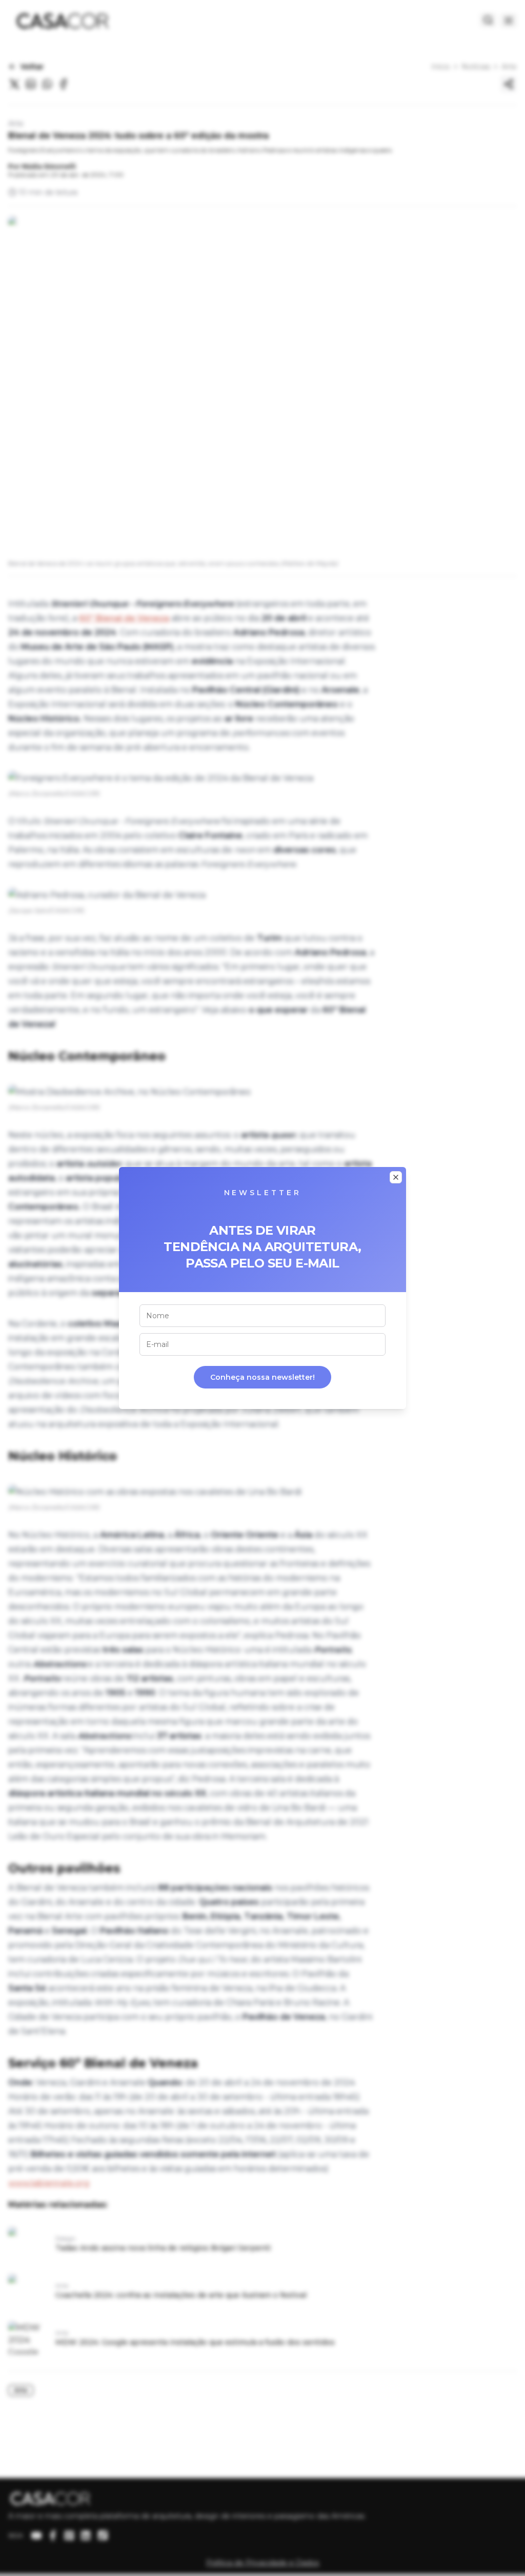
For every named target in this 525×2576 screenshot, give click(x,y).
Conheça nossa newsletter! (262, 1377)
